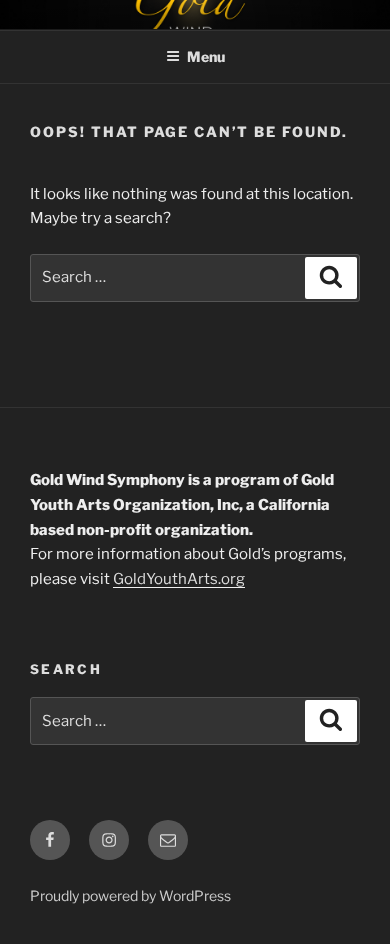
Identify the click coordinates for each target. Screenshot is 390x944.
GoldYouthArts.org (179, 579)
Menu (206, 56)
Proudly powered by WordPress (130, 895)
